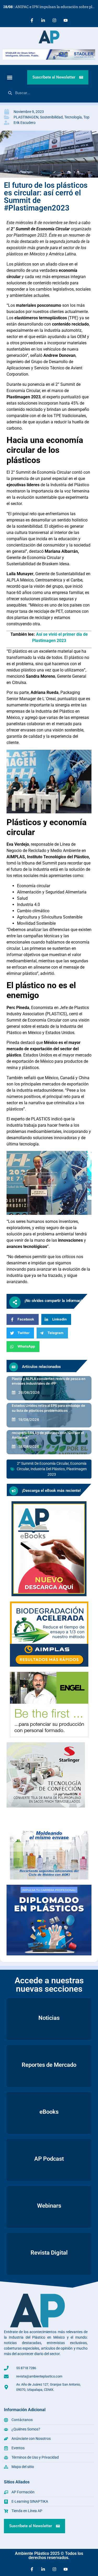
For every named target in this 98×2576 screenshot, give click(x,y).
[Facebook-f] (32, 20)
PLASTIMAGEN (26, 117)
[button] (10, 77)
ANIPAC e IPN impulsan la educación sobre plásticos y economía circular (51, 7)
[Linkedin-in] (43, 20)
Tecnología (73, 117)
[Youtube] (66, 20)
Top (86, 117)
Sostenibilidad (51, 117)
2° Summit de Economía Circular (43, 1463)
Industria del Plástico (48, 1469)
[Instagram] (54, 20)
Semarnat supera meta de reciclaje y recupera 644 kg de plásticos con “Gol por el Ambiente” (48, 1433)
